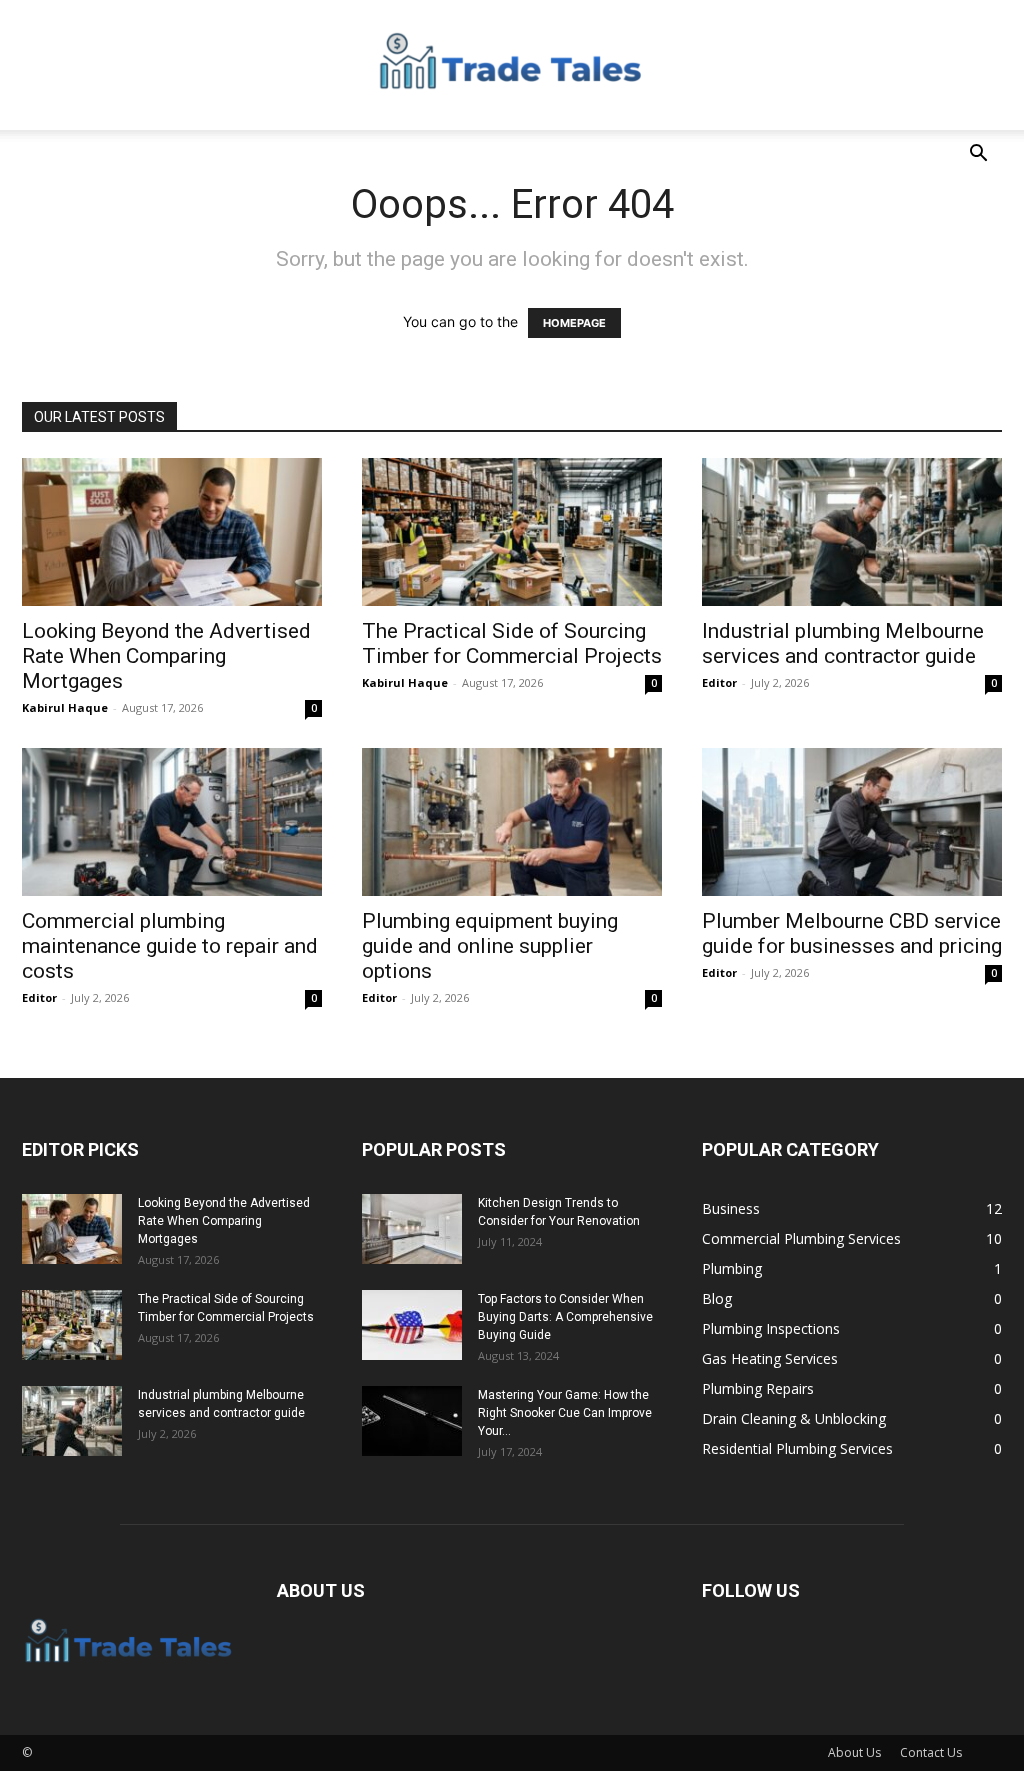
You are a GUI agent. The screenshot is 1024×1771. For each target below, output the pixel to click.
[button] (978, 155)
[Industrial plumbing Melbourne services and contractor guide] (852, 532)
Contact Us (931, 1752)
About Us (854, 1752)
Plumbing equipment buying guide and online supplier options (490, 946)
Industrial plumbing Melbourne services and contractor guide (843, 643)
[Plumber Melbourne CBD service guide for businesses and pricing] (852, 822)
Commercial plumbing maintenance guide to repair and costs (170, 946)
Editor (719, 682)
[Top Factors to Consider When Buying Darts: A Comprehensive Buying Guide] (412, 1325)
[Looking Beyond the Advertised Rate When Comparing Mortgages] (172, 532)
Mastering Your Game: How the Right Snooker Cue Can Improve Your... (565, 1413)
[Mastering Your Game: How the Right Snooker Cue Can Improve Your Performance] (412, 1421)
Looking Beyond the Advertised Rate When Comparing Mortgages (166, 656)
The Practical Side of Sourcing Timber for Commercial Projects (512, 643)
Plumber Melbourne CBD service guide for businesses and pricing (852, 933)
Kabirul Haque (65, 707)
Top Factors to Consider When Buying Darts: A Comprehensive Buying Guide (565, 1317)
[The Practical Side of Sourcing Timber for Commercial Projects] (512, 532)
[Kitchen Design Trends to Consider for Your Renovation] (412, 1229)
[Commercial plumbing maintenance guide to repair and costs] (172, 822)
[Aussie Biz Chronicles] (512, 66)
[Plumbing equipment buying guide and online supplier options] (512, 822)
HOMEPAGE (574, 323)
